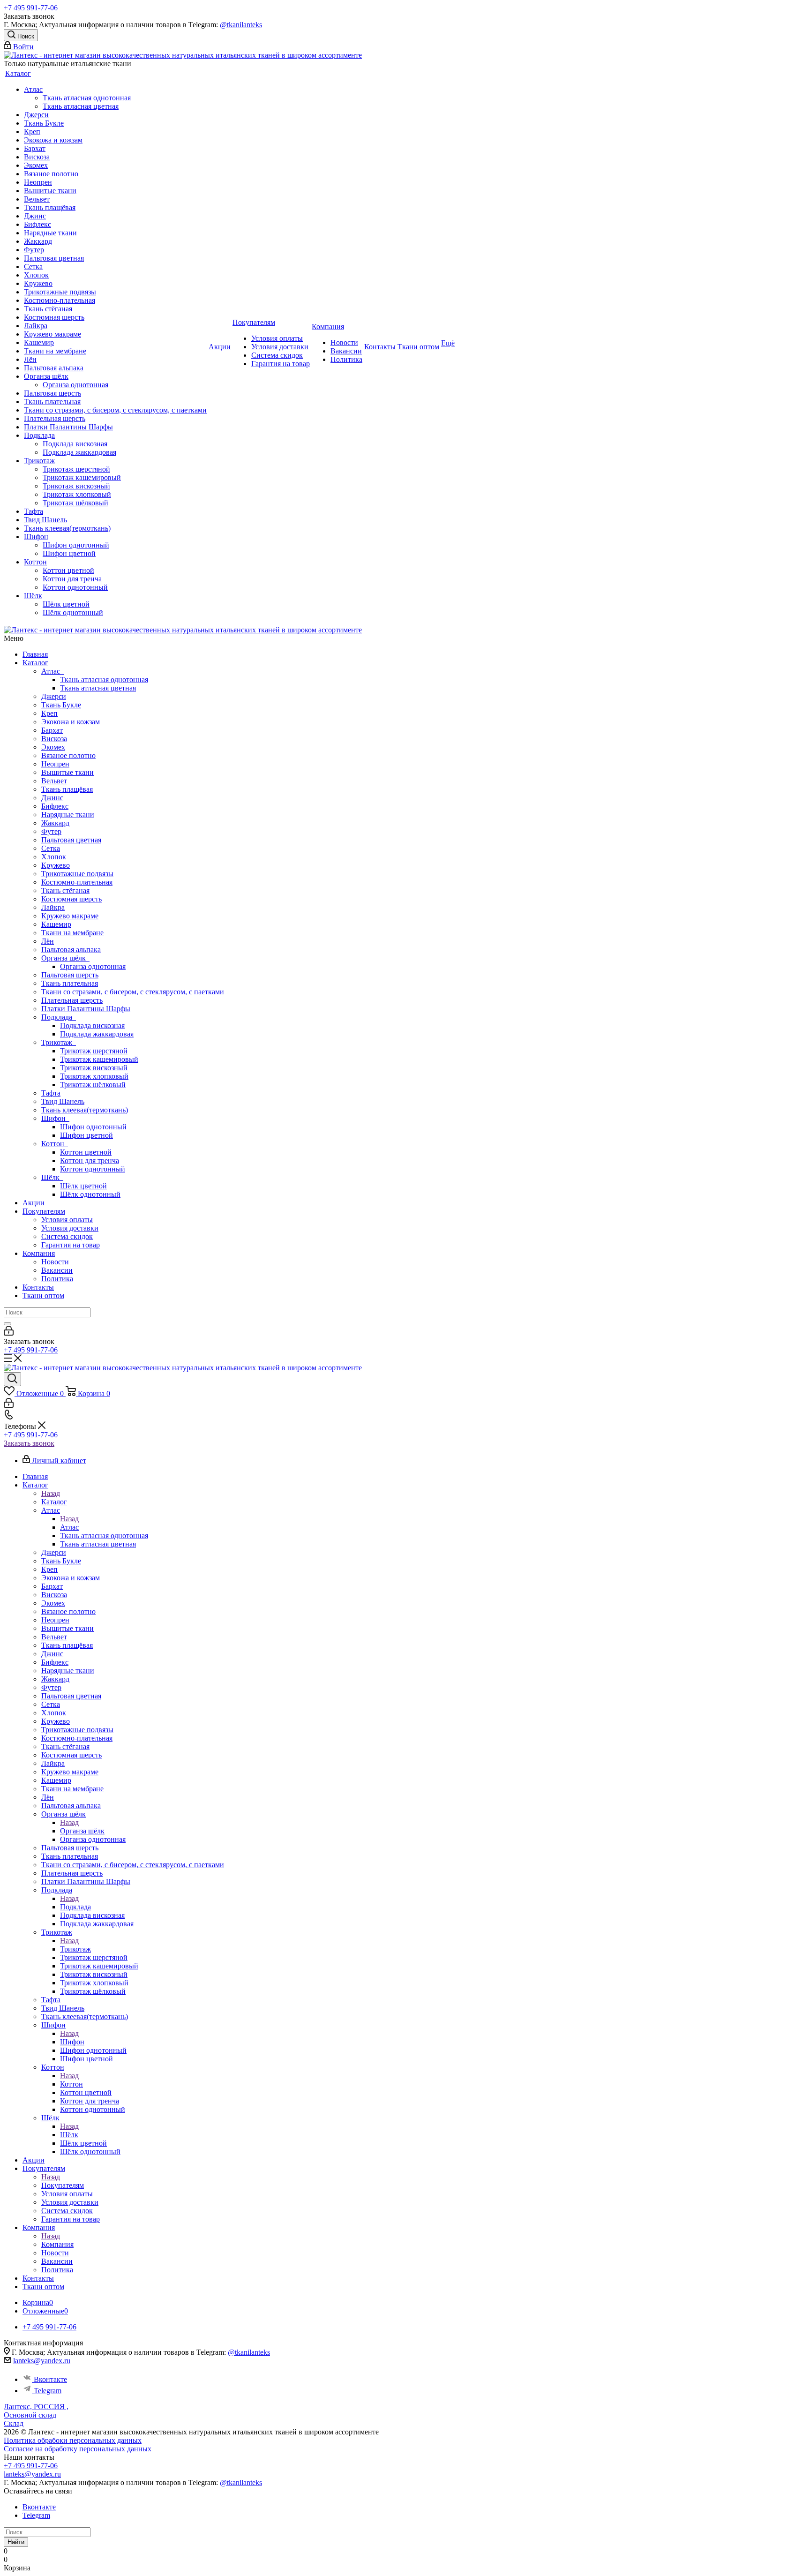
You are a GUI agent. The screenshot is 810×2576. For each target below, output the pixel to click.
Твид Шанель (63, 1101)
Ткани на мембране (72, 933)
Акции (34, 1203)
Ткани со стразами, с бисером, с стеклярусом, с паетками (133, 992)
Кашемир (56, 924)
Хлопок (54, 857)
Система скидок (67, 1236)
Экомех (53, 747)
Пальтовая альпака (71, 950)
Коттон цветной (86, 1152)
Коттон (55, 1144)
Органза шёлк (65, 958)
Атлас (52, 671)
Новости (55, 1262)
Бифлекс (55, 806)
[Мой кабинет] (9, 1333)
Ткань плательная (70, 983)
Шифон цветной (86, 1135)
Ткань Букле (61, 705)
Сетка (51, 848)
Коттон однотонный (93, 1169)
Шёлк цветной (83, 1186)
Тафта (51, 1093)
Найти (16, 2542)
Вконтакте (50, 2379)
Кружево (56, 865)
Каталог (35, 663)
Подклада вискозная (92, 1025)
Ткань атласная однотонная (104, 680)
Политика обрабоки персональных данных (73, 2440)
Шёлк (52, 1177)
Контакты (38, 1287)
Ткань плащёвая (67, 789)
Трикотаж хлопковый (94, 1076)
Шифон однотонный (93, 1127)
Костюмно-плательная (77, 882)
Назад (51, 1493)
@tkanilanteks (241, 25)
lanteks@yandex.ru (42, 2361)
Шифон (55, 1118)
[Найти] (7, 1324)
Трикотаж (59, 1042)
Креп (49, 713)
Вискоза (54, 739)
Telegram (48, 2391)
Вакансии (57, 1270)
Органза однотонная (93, 966)
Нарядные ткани (68, 815)
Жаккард (55, 823)
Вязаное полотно (68, 755)
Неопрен (55, 764)
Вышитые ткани (67, 772)
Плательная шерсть (72, 1000)
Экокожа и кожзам (71, 722)
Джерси (54, 696)
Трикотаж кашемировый (99, 1059)
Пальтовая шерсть (70, 975)
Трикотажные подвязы (77, 874)
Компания (39, 1253)
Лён (48, 941)
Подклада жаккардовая (97, 1034)
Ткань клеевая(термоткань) (85, 1110)
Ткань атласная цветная (98, 688)
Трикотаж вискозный (94, 1068)
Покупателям (44, 1211)
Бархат (52, 730)
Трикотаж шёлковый (93, 1085)
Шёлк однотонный (90, 1194)
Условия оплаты (67, 1220)
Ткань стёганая (65, 890)
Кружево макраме (70, 916)
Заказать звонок (29, 1443)
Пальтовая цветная (71, 840)
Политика (57, 1279)
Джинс (52, 798)
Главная (35, 654)
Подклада (59, 1017)
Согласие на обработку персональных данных (78, 2449)
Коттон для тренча (90, 1160)
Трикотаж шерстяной (94, 1051)
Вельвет (54, 781)
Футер (51, 831)
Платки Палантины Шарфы (86, 1009)
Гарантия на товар (71, 1245)
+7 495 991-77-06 (31, 8)
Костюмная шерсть (71, 899)
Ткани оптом (43, 1296)
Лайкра (53, 907)
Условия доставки (70, 1228)
